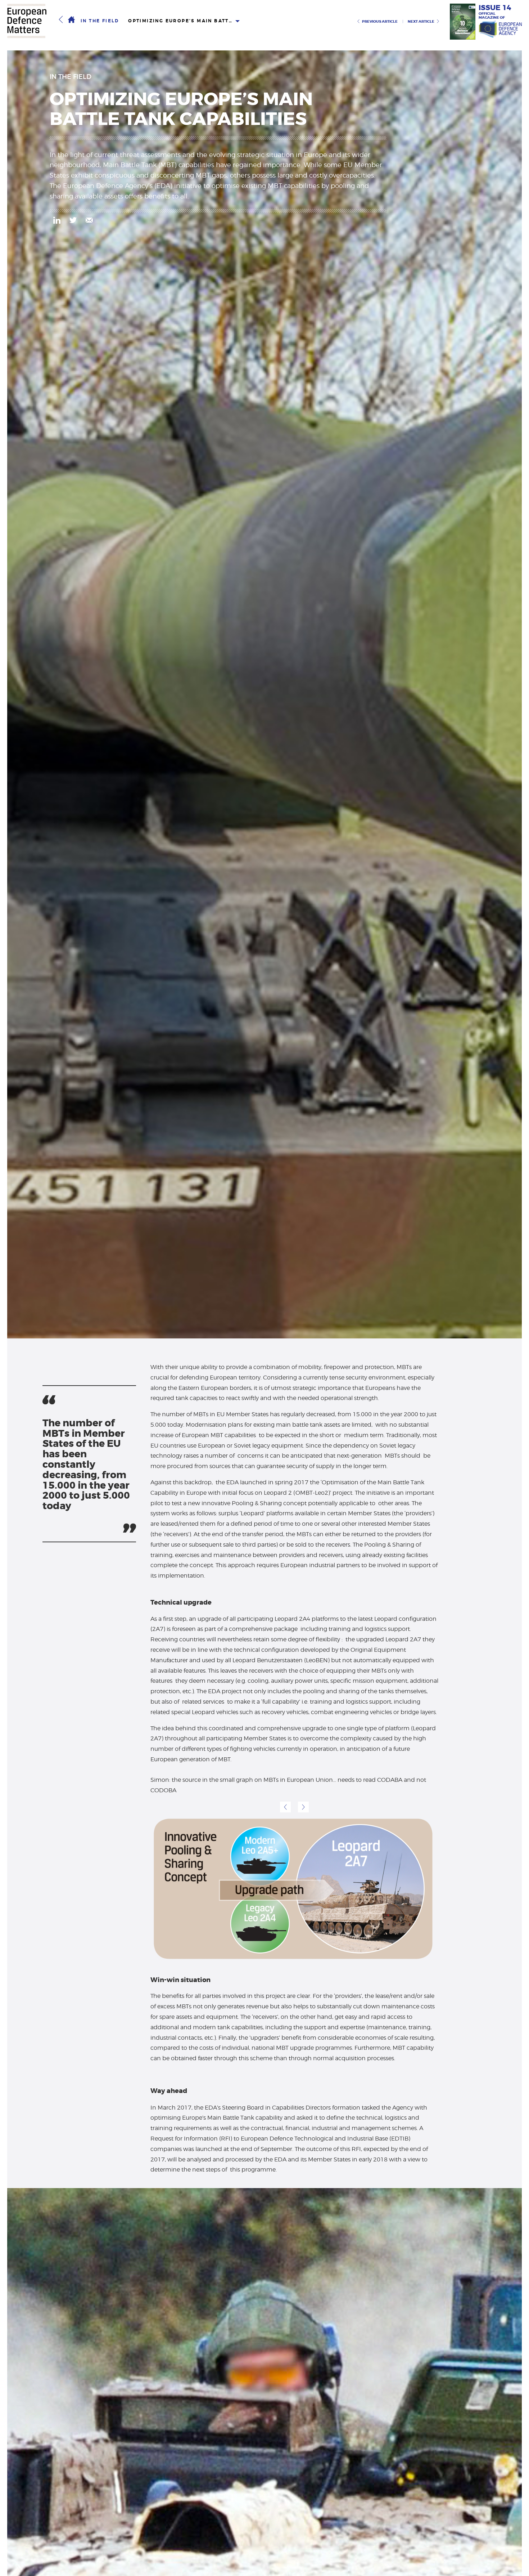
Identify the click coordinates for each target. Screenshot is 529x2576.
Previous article (380, 21)
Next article (421, 21)
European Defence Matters (27, 21)
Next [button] (303, 1807)
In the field (100, 21)
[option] (294, 1889)
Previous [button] (285, 1807)
